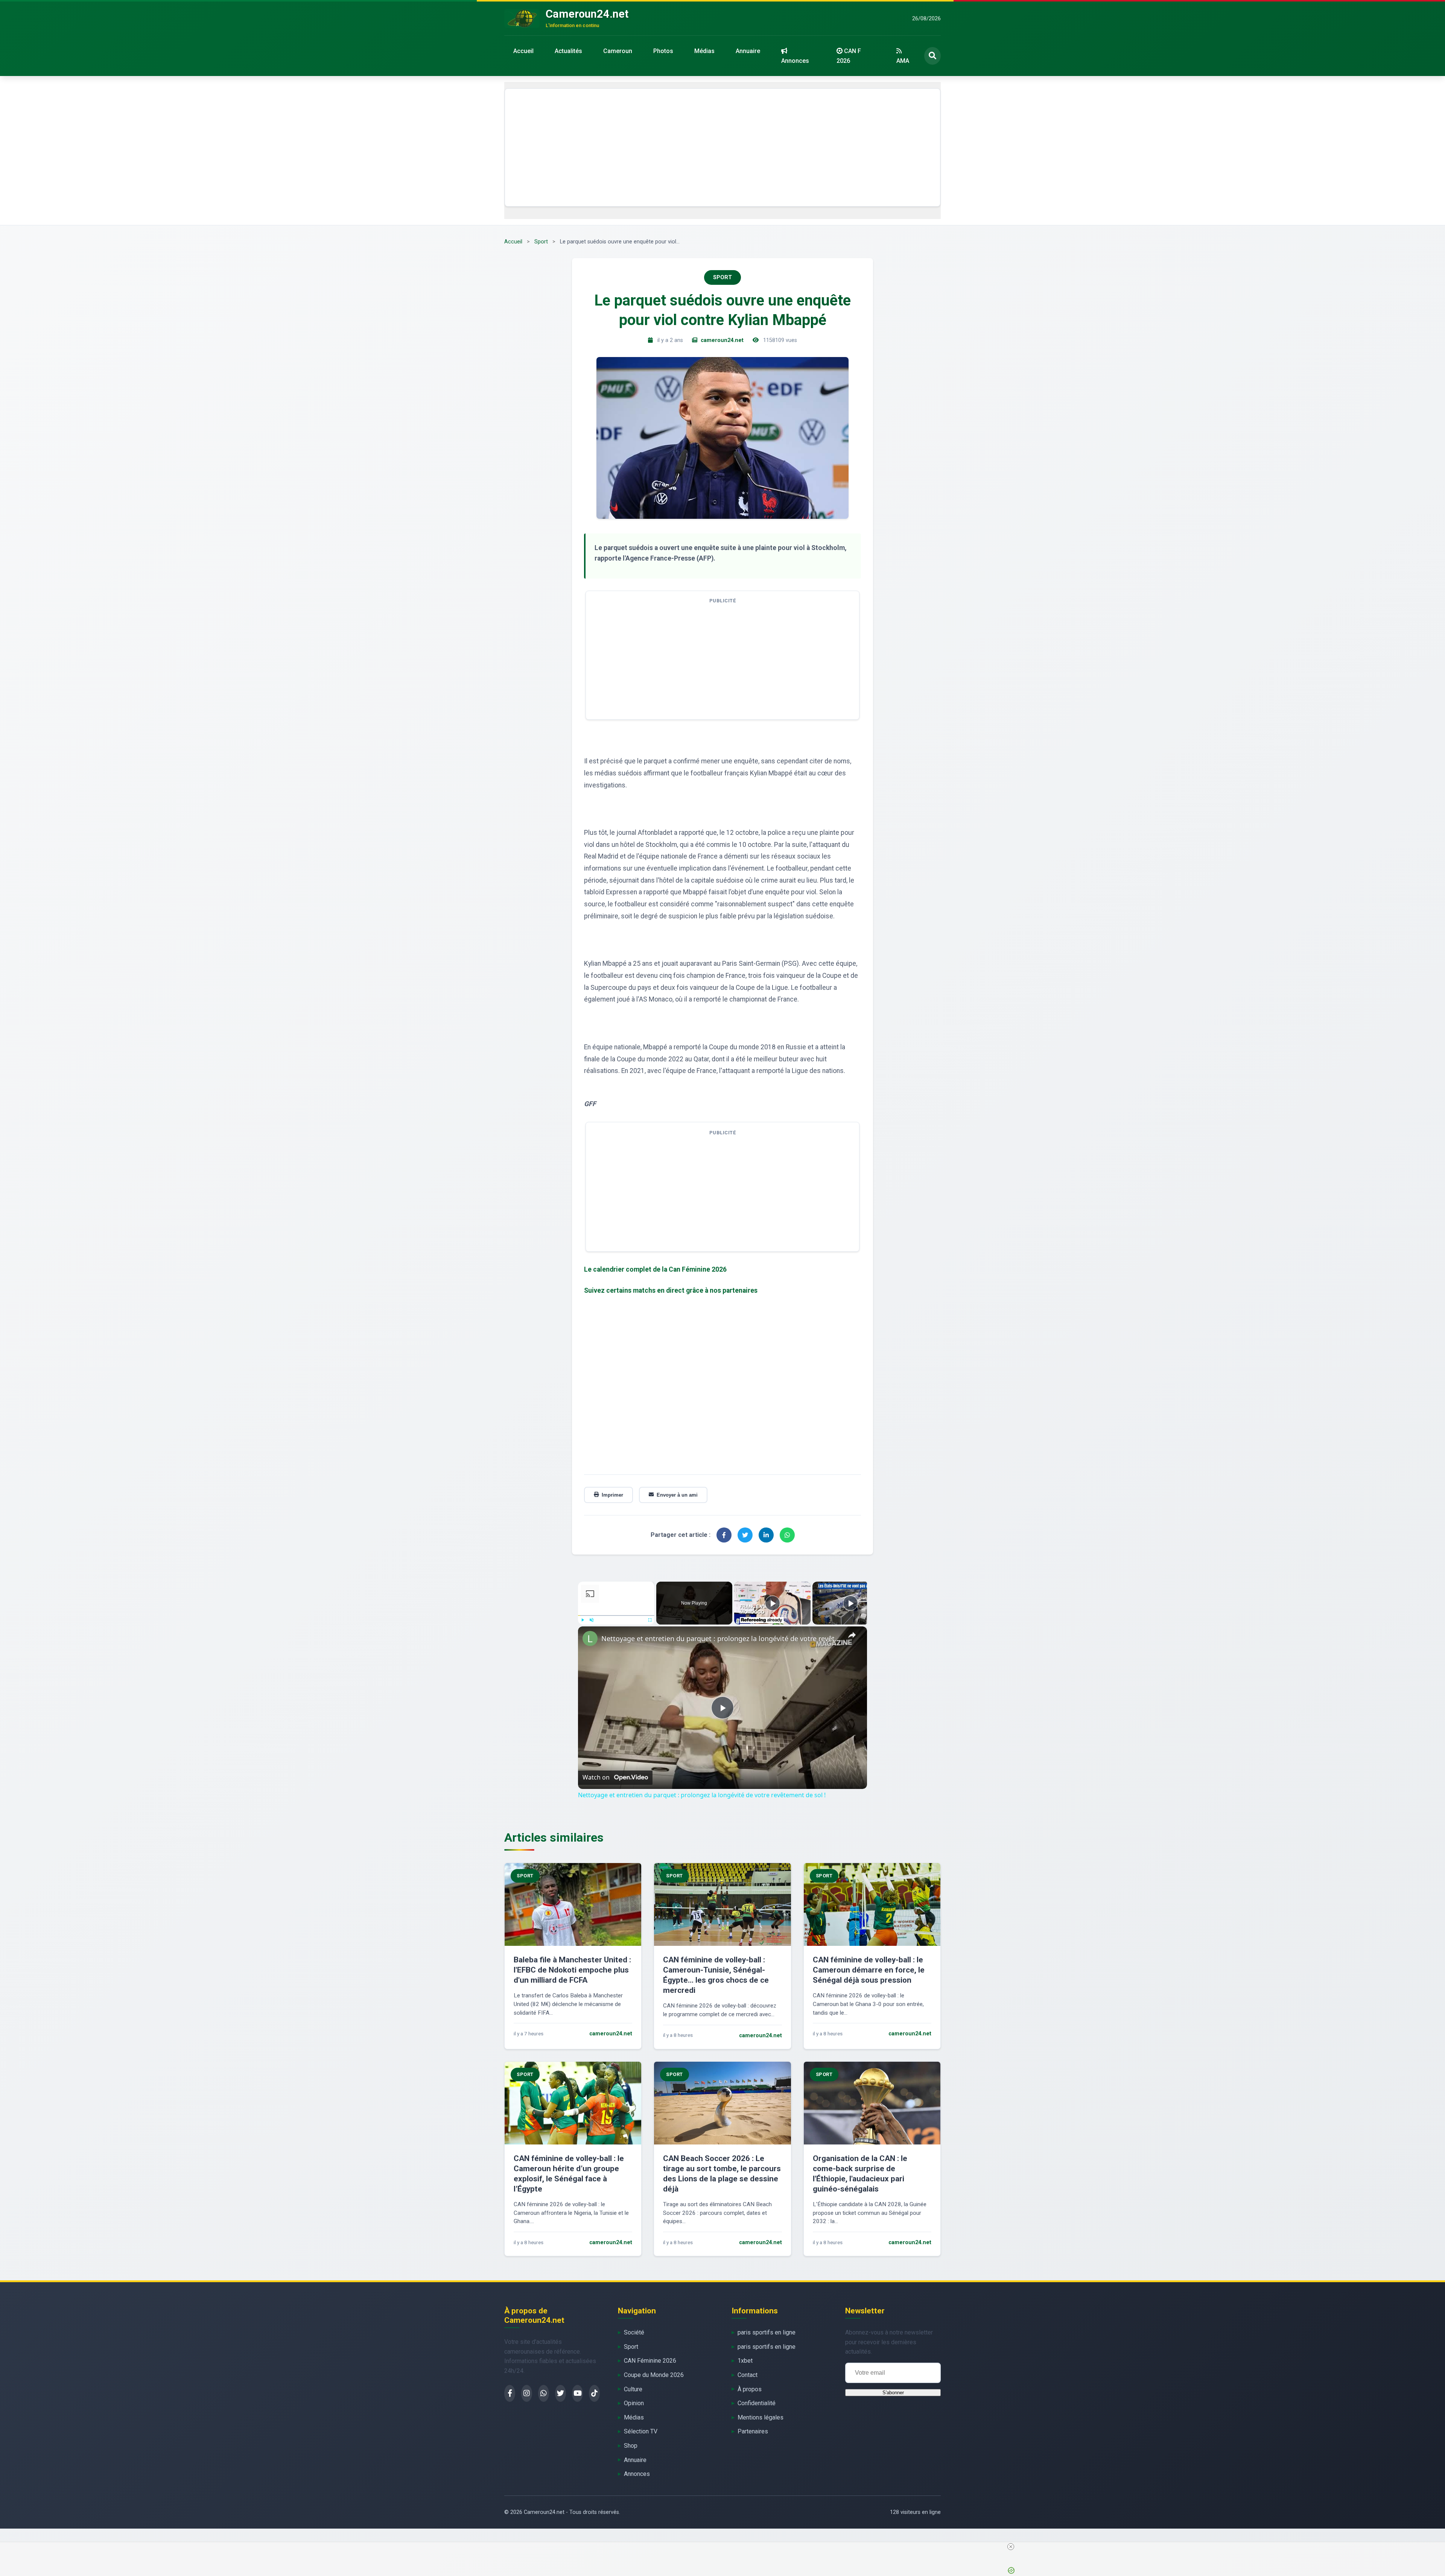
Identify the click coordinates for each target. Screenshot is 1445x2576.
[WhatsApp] (544, 2393)
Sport (541, 242)
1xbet (745, 2361)
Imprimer (612, 1495)
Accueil (523, 51)
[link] (590, 1638)
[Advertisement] (722, 147)
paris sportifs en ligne (767, 2332)
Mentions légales (761, 2417)
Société (634, 2332)
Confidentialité (757, 2403)
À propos (750, 2389)
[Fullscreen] (650, 1620)
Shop (631, 2446)
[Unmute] (592, 1620)
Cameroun (618, 51)
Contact (748, 2375)
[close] (726, 2547)
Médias (704, 51)
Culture (633, 2389)
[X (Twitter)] (561, 2393)
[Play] (583, 1620)
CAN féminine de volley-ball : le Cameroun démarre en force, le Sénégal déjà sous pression (869, 1970)
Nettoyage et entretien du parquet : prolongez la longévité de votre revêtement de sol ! (721, 1638)
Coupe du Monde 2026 (654, 2375)
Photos (663, 51)
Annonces (795, 61)
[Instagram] (527, 2393)
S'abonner (893, 2393)
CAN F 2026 (849, 56)
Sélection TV (641, 2431)
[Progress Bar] (616, 1615)
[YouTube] (577, 2393)
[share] (852, 1635)
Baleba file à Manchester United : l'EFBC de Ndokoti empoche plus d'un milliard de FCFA (572, 1970)
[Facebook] (510, 2393)
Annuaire (748, 51)
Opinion (634, 2403)
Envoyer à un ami (677, 1495)
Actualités (568, 51)
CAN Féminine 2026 (650, 2361)
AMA (903, 61)
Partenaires (753, 2431)
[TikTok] (594, 2393)
